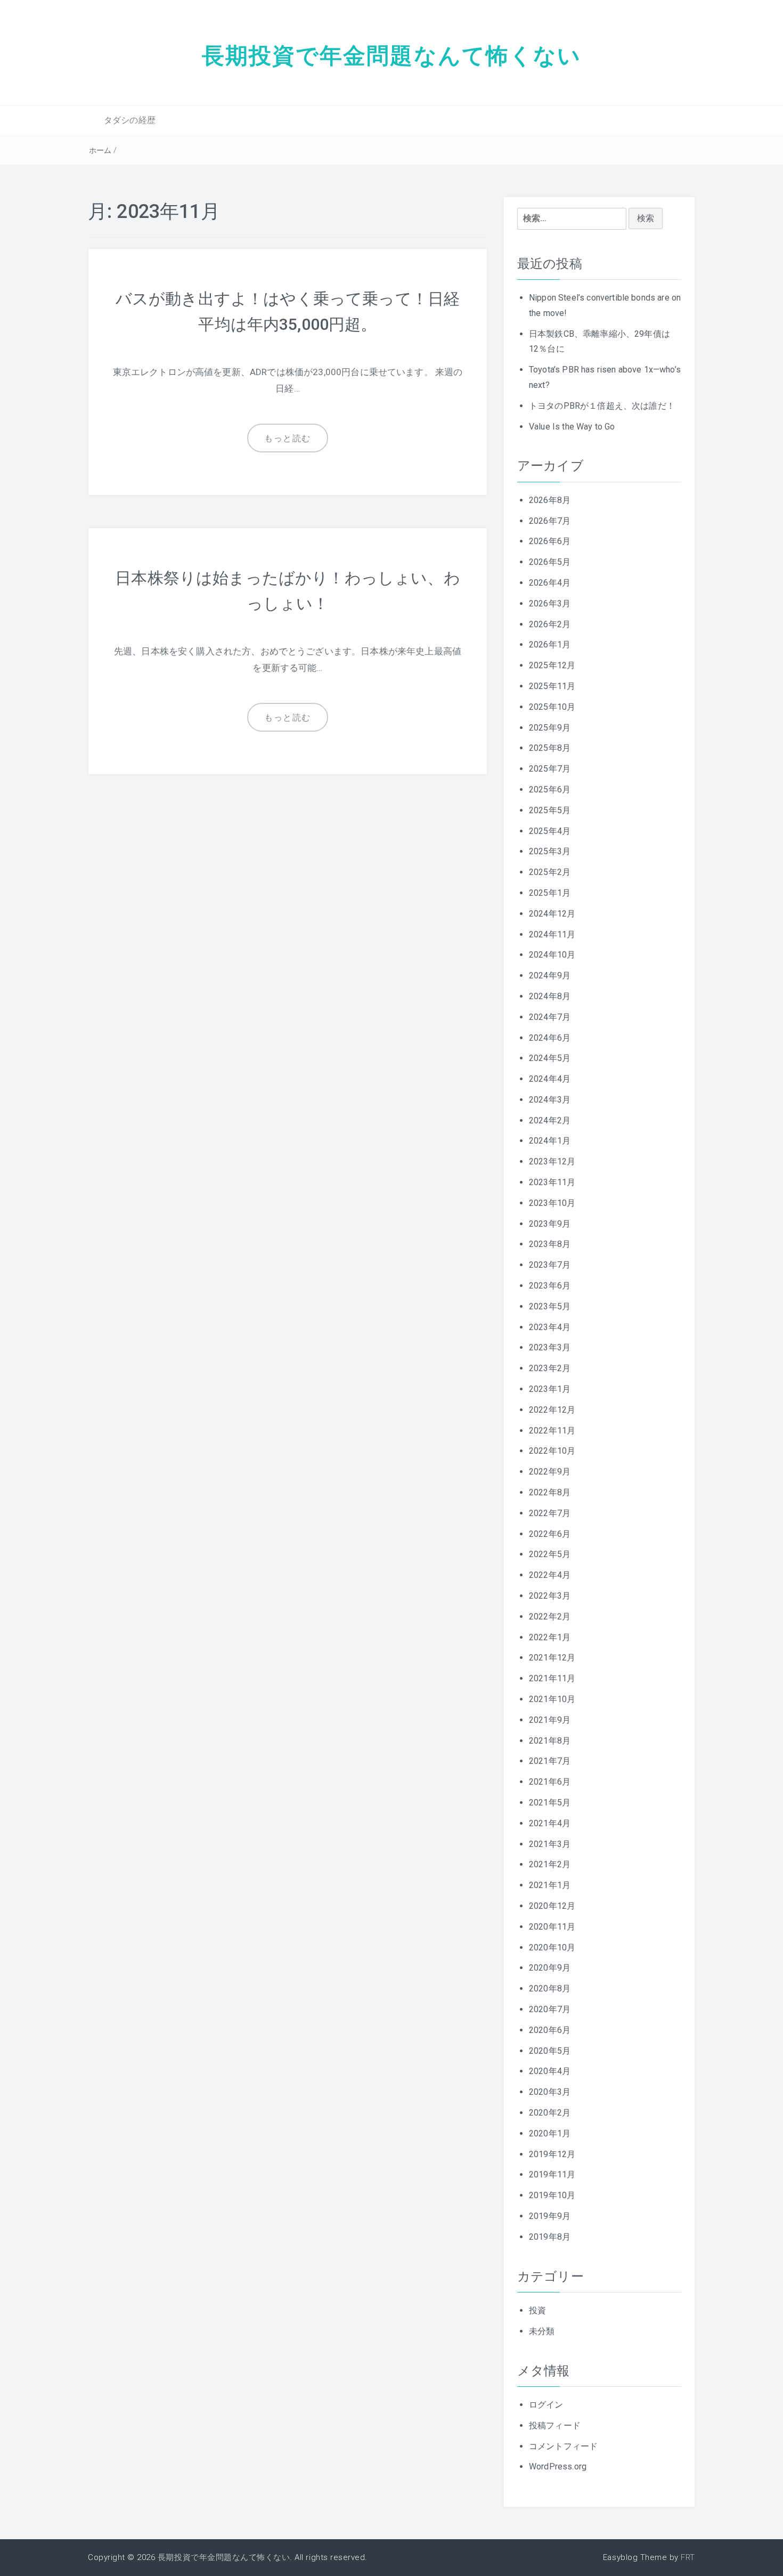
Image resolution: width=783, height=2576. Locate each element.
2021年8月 (550, 1741)
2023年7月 (550, 1265)
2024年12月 (552, 914)
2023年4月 (550, 1327)
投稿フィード (555, 2425)
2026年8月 (550, 500)
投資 (537, 2310)
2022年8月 (550, 1492)
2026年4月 (550, 583)
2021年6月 (550, 1782)
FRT (688, 2557)
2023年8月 (550, 1244)
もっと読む (288, 438)
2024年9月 (550, 975)
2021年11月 (552, 1678)
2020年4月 (550, 2071)
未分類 (542, 2331)
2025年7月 (550, 769)
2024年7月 (550, 1017)
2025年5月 (550, 810)
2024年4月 (550, 1079)
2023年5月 (550, 1306)
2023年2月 (550, 1368)
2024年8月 (550, 996)
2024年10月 (552, 955)
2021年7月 (550, 1761)
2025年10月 (552, 707)
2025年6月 (550, 789)
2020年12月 (552, 1906)
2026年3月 (550, 604)
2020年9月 (550, 1968)
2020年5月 (550, 2051)
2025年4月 (550, 831)
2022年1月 (550, 1637)
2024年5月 (550, 1058)
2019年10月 (552, 2195)
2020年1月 (550, 2133)
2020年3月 (550, 2092)
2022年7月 (550, 1513)
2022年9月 (550, 1472)
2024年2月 (550, 1120)
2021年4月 (550, 1823)
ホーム (100, 150)
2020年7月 (550, 2009)
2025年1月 (550, 893)
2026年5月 (550, 562)
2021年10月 (552, 1699)
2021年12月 (552, 1658)
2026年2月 (550, 624)
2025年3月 (550, 851)
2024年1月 (550, 1141)
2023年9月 (550, 1224)
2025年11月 (552, 686)
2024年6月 (550, 1038)
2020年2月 (550, 2113)
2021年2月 (550, 1864)
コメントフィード (563, 2446)
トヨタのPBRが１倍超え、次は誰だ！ (602, 406)
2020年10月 (552, 1947)
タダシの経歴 (130, 120)
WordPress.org (558, 2466)
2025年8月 (550, 748)
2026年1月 (550, 645)
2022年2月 (550, 1617)
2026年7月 (550, 521)
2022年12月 (552, 1410)
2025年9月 (550, 728)
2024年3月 (550, 1100)
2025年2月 (550, 872)
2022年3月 (550, 1596)
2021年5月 (550, 1803)
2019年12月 (552, 2154)
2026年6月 (550, 541)
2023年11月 (552, 1182)
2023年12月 (552, 1161)
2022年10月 (552, 1451)
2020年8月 (550, 1988)
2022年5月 (550, 1554)
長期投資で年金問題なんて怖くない (392, 55)
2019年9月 (550, 2216)
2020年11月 (552, 1927)
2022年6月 (550, 1534)
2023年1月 (550, 1389)
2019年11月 (552, 2174)
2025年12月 (552, 665)
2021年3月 (550, 1844)
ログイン (546, 2405)
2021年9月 (550, 1720)
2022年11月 (552, 1431)
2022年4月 (550, 1575)
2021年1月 (550, 1885)
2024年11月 (552, 934)
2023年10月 (552, 1203)
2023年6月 (550, 1286)
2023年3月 (550, 1347)
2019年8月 (550, 2237)
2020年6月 (550, 2030)
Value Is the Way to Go (572, 427)
